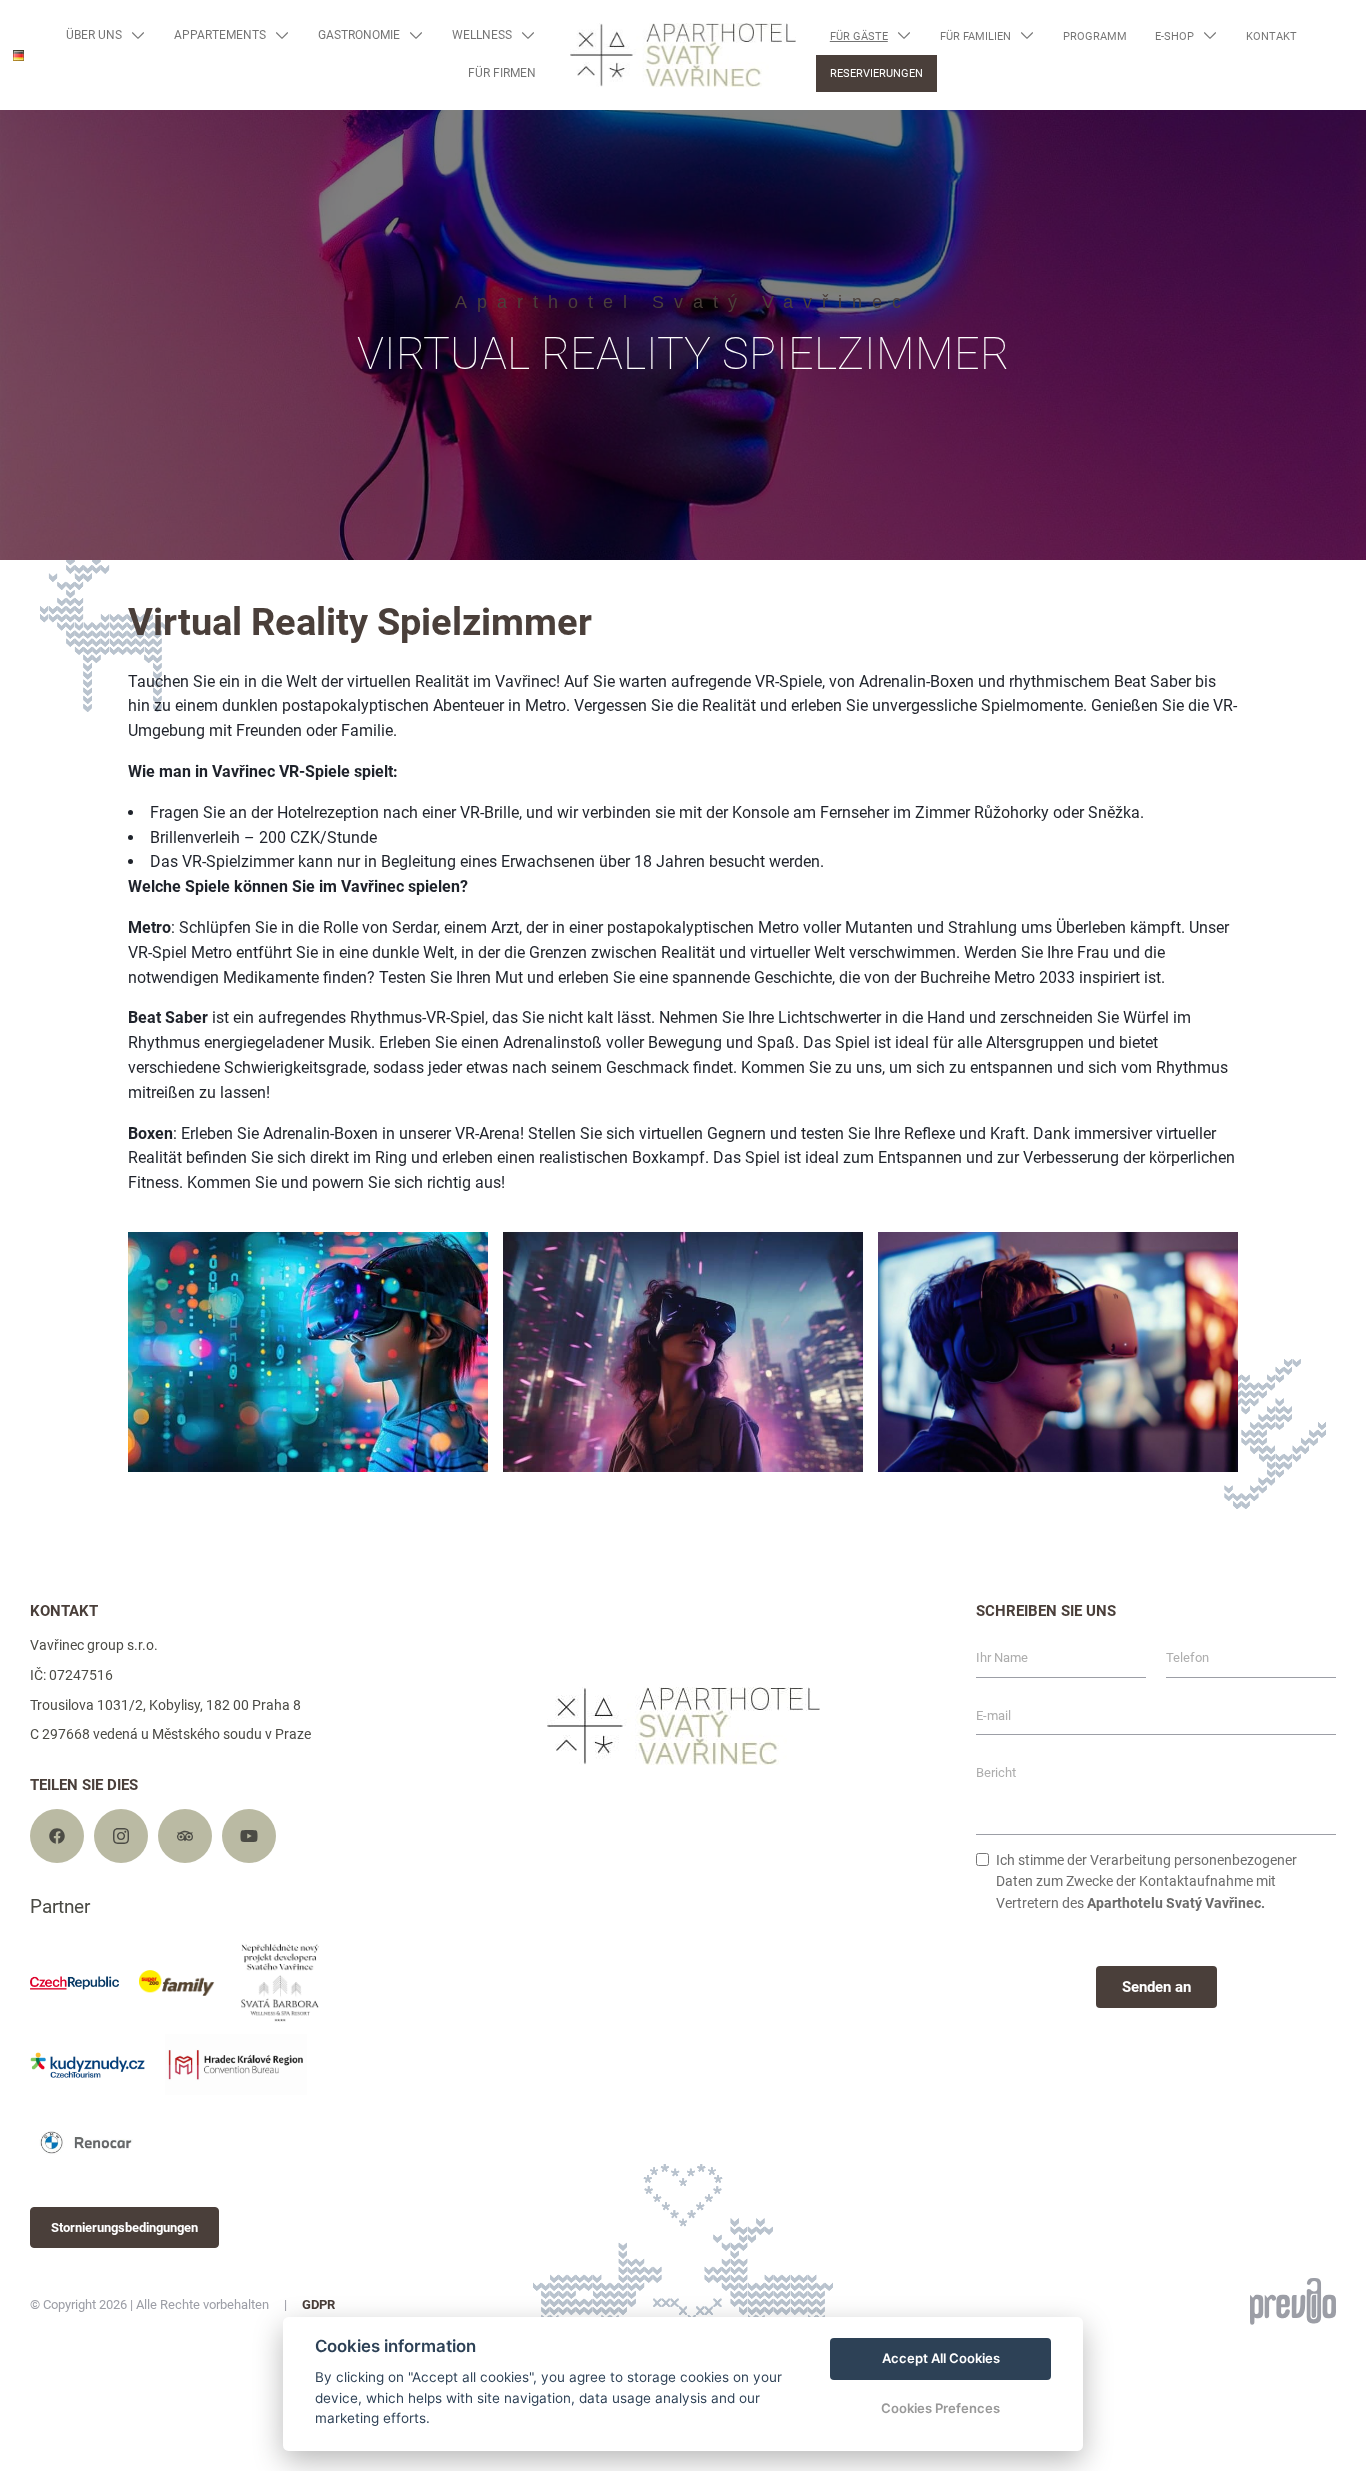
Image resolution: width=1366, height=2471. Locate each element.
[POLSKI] (27, 146)
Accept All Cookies (941, 2358)
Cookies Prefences (940, 2408)
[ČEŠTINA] (27, 84)
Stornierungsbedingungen (124, 2227)
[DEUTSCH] (18, 55)
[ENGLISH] (27, 115)
